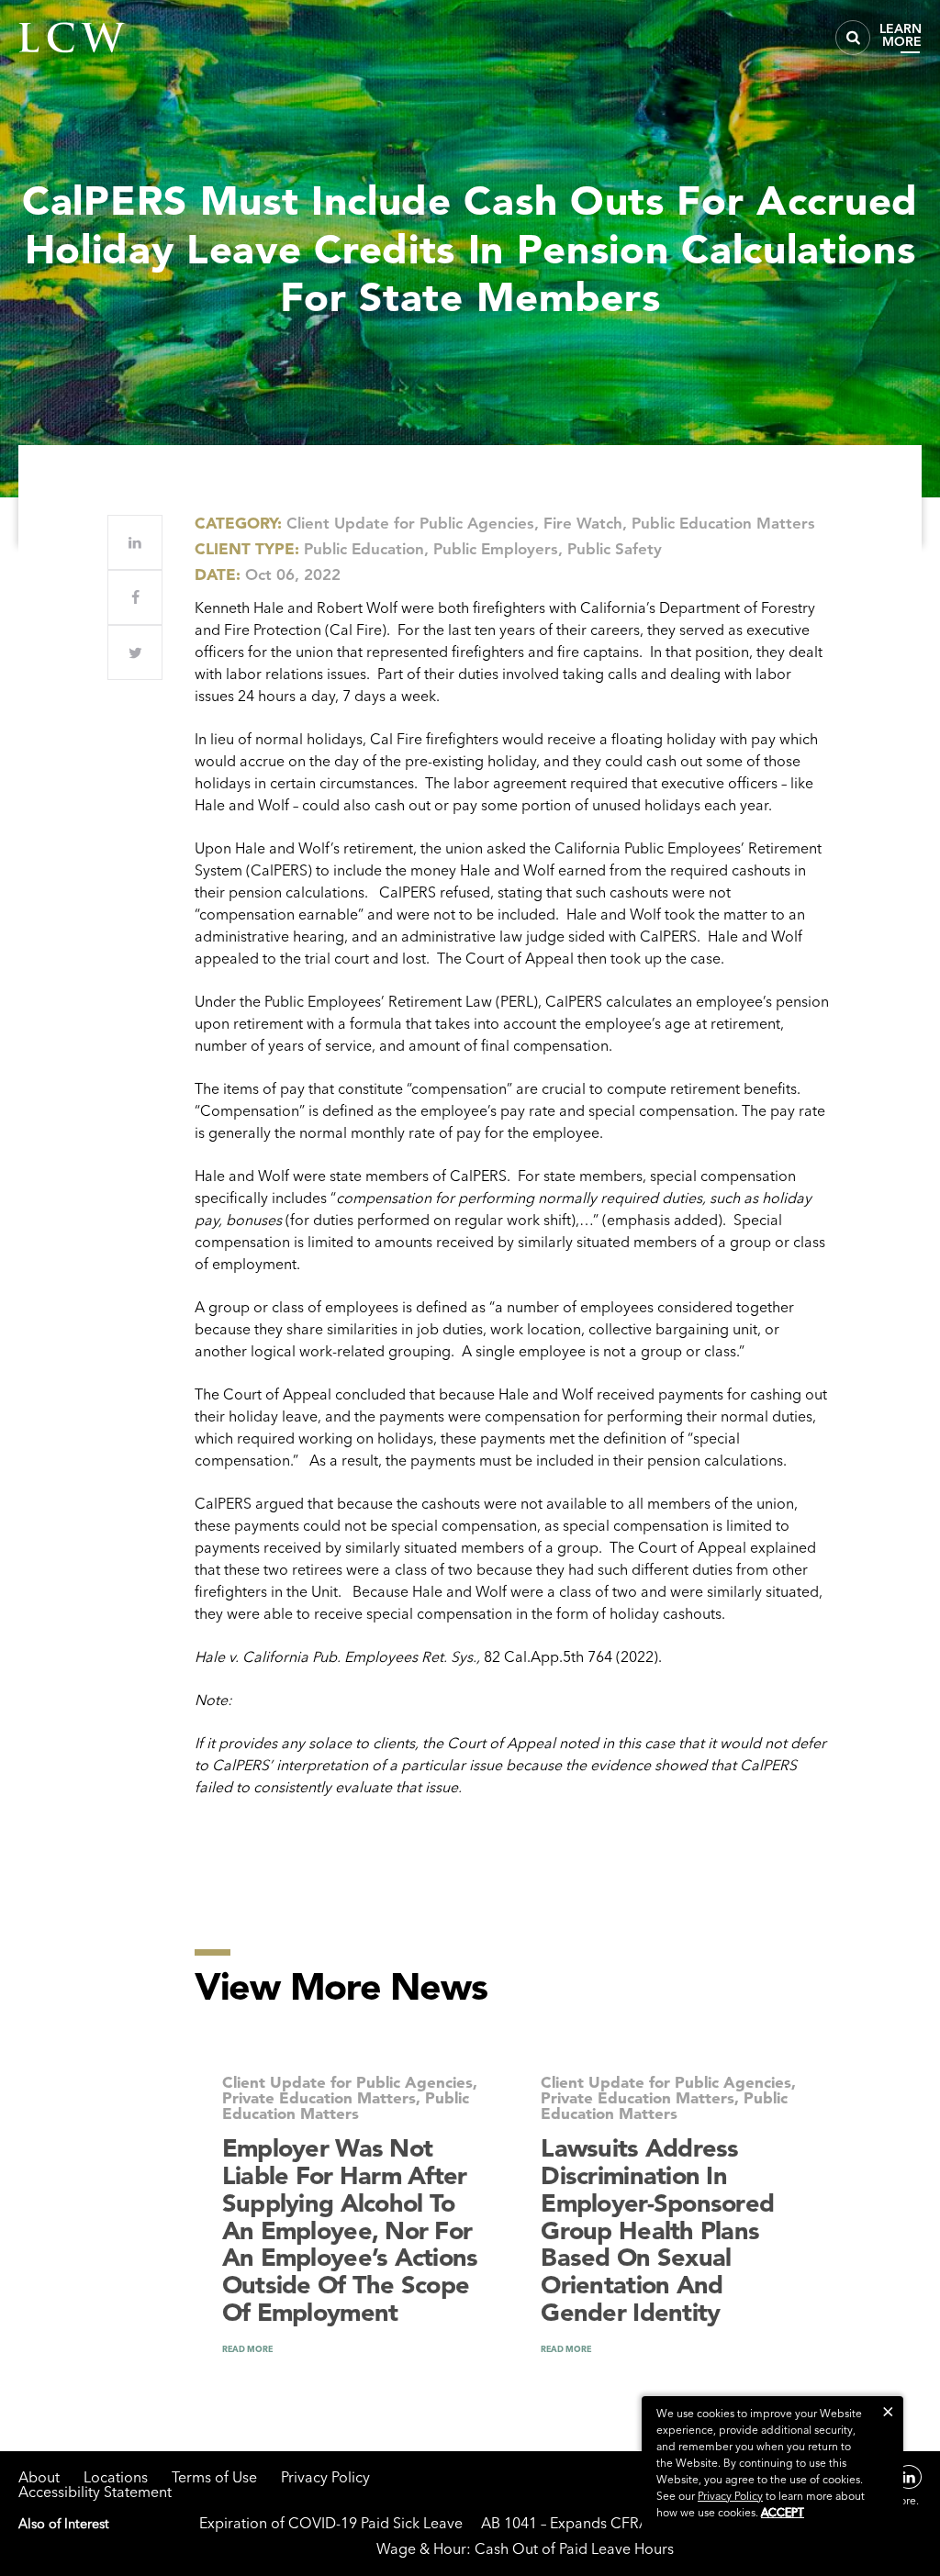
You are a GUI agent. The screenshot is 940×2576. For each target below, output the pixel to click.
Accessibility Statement (95, 2492)
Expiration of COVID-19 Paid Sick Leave (331, 2523)
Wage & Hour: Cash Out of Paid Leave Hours (525, 2548)
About (39, 2477)
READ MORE (247, 2349)
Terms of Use (214, 2477)
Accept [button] (783, 2512)
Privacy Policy (325, 2477)
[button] (888, 2411)
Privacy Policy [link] (730, 2496)
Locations (116, 2477)
